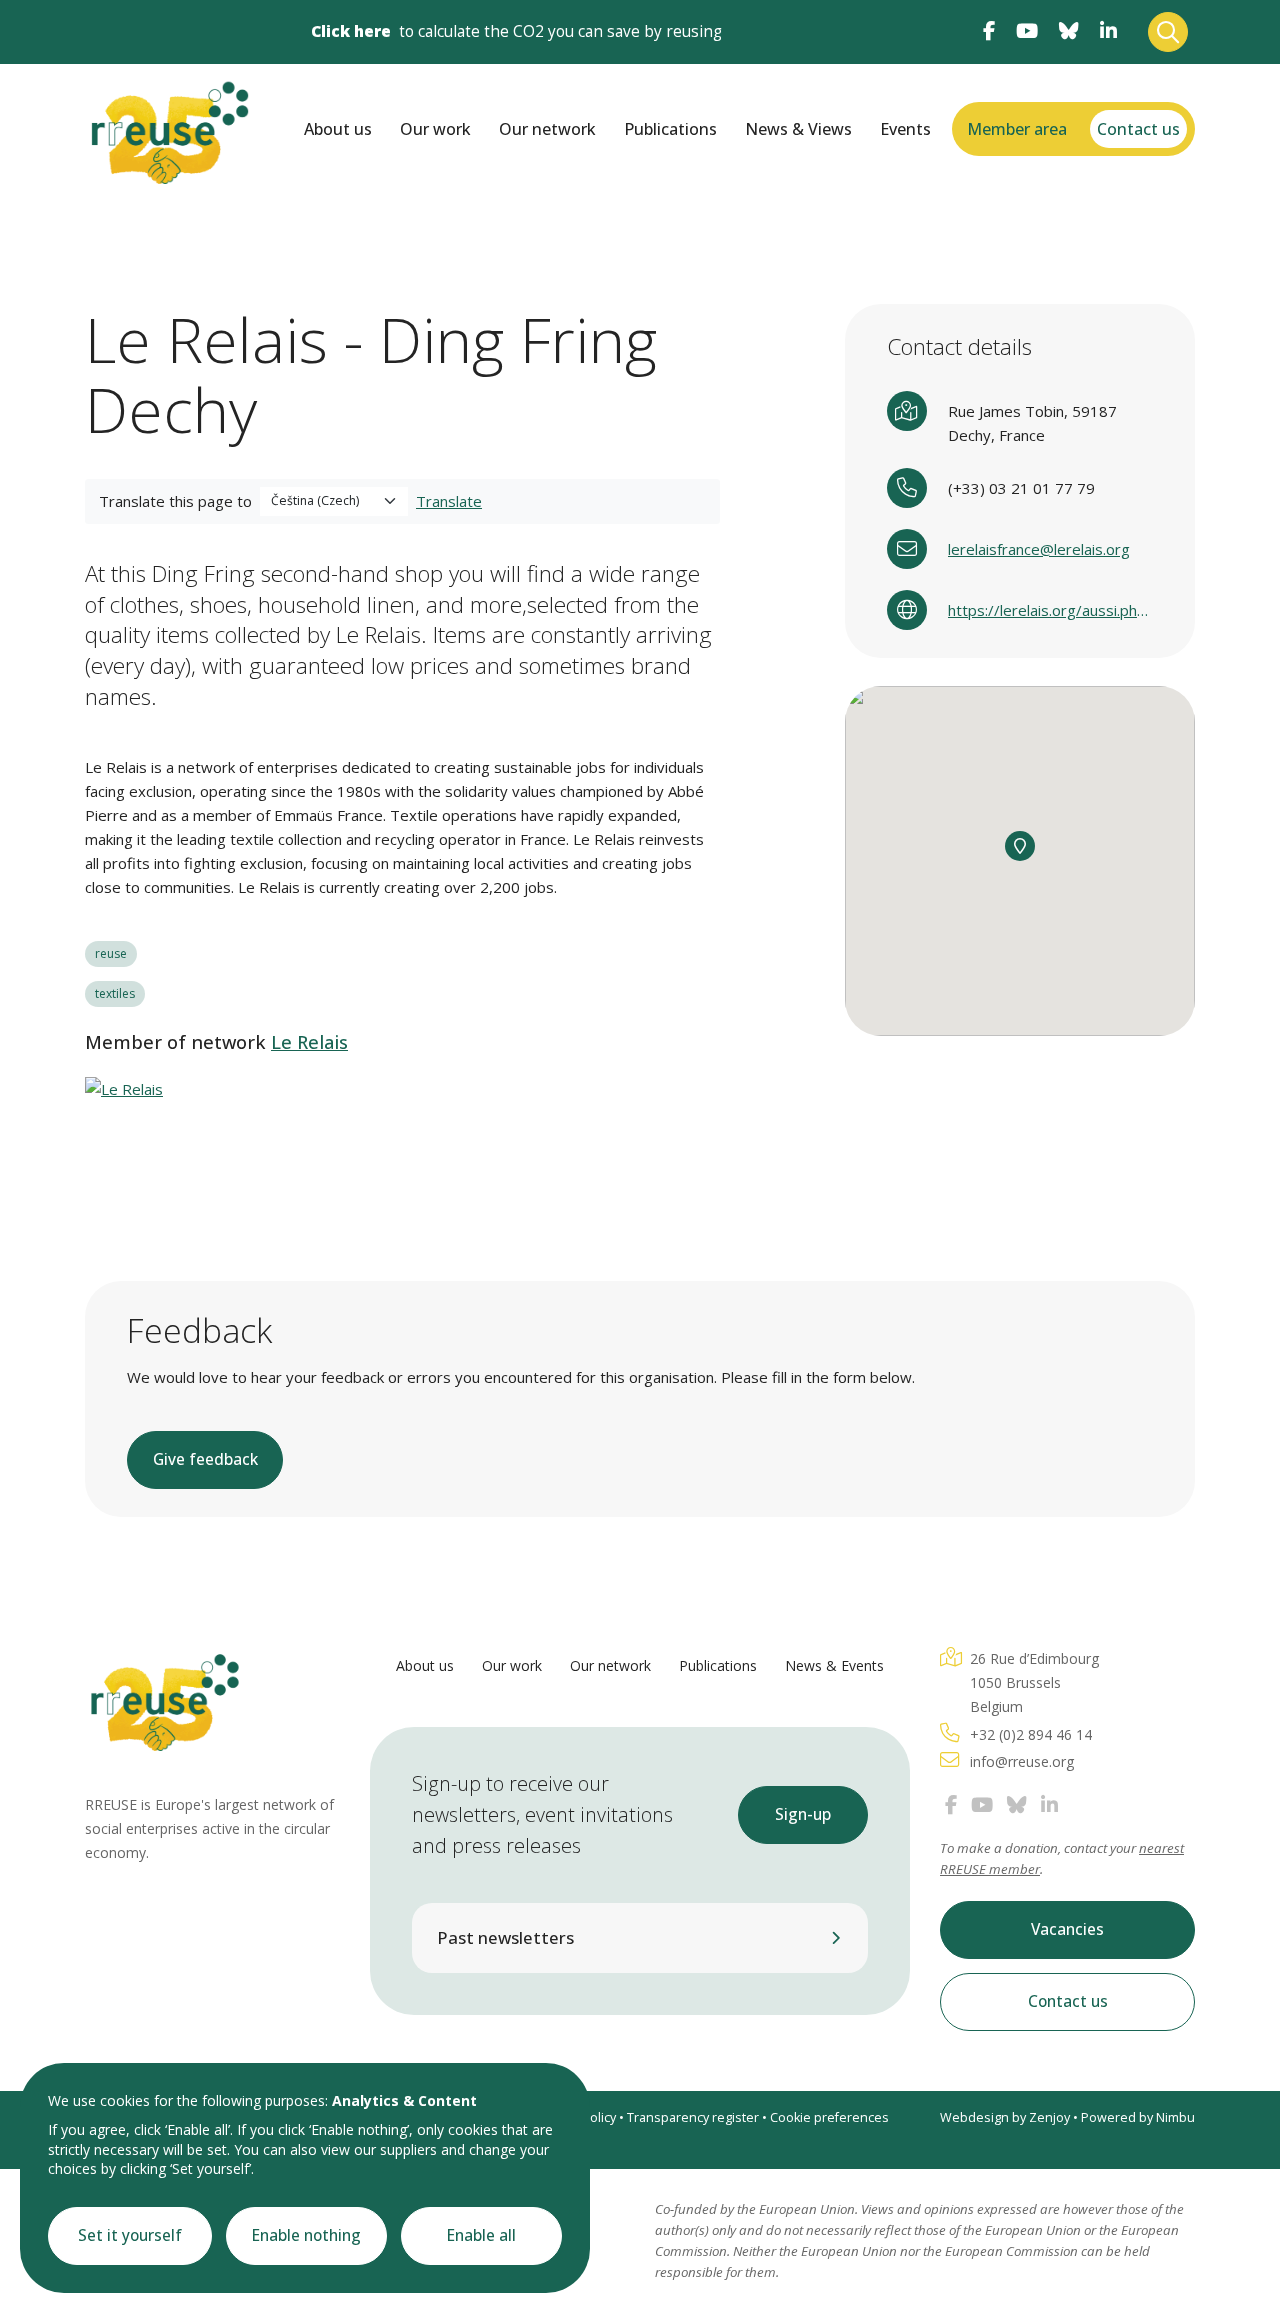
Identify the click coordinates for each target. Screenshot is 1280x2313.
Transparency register (693, 2117)
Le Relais (309, 1042)
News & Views (798, 129)
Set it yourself (130, 2235)
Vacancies (1067, 1929)
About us (338, 129)
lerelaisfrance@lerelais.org (1039, 549)
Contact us (1138, 129)
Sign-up (803, 1814)
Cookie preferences (829, 2117)
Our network (547, 129)
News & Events (834, 1665)
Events (905, 129)
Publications (670, 129)
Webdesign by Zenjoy (1005, 2117)
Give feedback (205, 1459)
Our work (435, 129)
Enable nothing (306, 2235)
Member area (1017, 129)
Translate (449, 501)
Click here (351, 31)
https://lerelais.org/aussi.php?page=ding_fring (1050, 610)
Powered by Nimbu (1138, 2117)
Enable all (481, 2235)
